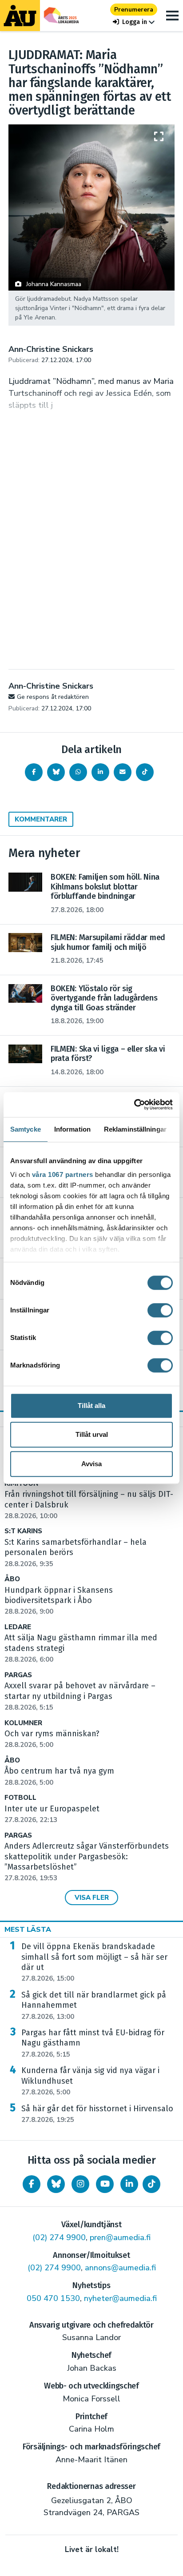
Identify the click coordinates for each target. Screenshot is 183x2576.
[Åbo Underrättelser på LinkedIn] (129, 2184)
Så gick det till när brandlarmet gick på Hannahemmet (94, 2006)
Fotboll (20, 1798)
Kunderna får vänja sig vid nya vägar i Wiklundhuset (90, 2081)
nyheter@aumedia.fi (120, 2298)
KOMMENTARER (41, 819)
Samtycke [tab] (26, 1129)
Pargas (18, 1675)
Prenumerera (134, 10)
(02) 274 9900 (59, 2237)
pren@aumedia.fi (120, 2237)
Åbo (12, 1579)
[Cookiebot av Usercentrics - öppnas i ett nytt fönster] (134, 1105)
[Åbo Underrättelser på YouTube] (105, 2184)
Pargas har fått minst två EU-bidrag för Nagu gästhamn (93, 2043)
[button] (134, 22)
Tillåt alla (91, 1406)
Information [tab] (72, 1129)
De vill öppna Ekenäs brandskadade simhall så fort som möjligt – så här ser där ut (94, 1962)
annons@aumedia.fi (120, 2268)
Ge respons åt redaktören (53, 697)
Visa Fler (92, 1898)
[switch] (160, 1310)
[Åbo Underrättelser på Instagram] (80, 2184)
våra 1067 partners (63, 1174)
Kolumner (23, 1723)
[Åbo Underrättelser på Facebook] (32, 2184)
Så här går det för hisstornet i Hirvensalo (97, 2114)
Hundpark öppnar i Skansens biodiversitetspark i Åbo (59, 1601)
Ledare (18, 1627)
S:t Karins (23, 1531)
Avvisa (91, 1464)
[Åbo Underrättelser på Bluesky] (56, 2184)
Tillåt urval (92, 1434)
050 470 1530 (53, 2298)
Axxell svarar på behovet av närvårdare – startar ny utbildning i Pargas (80, 1696)
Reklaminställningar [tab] (135, 1129)
